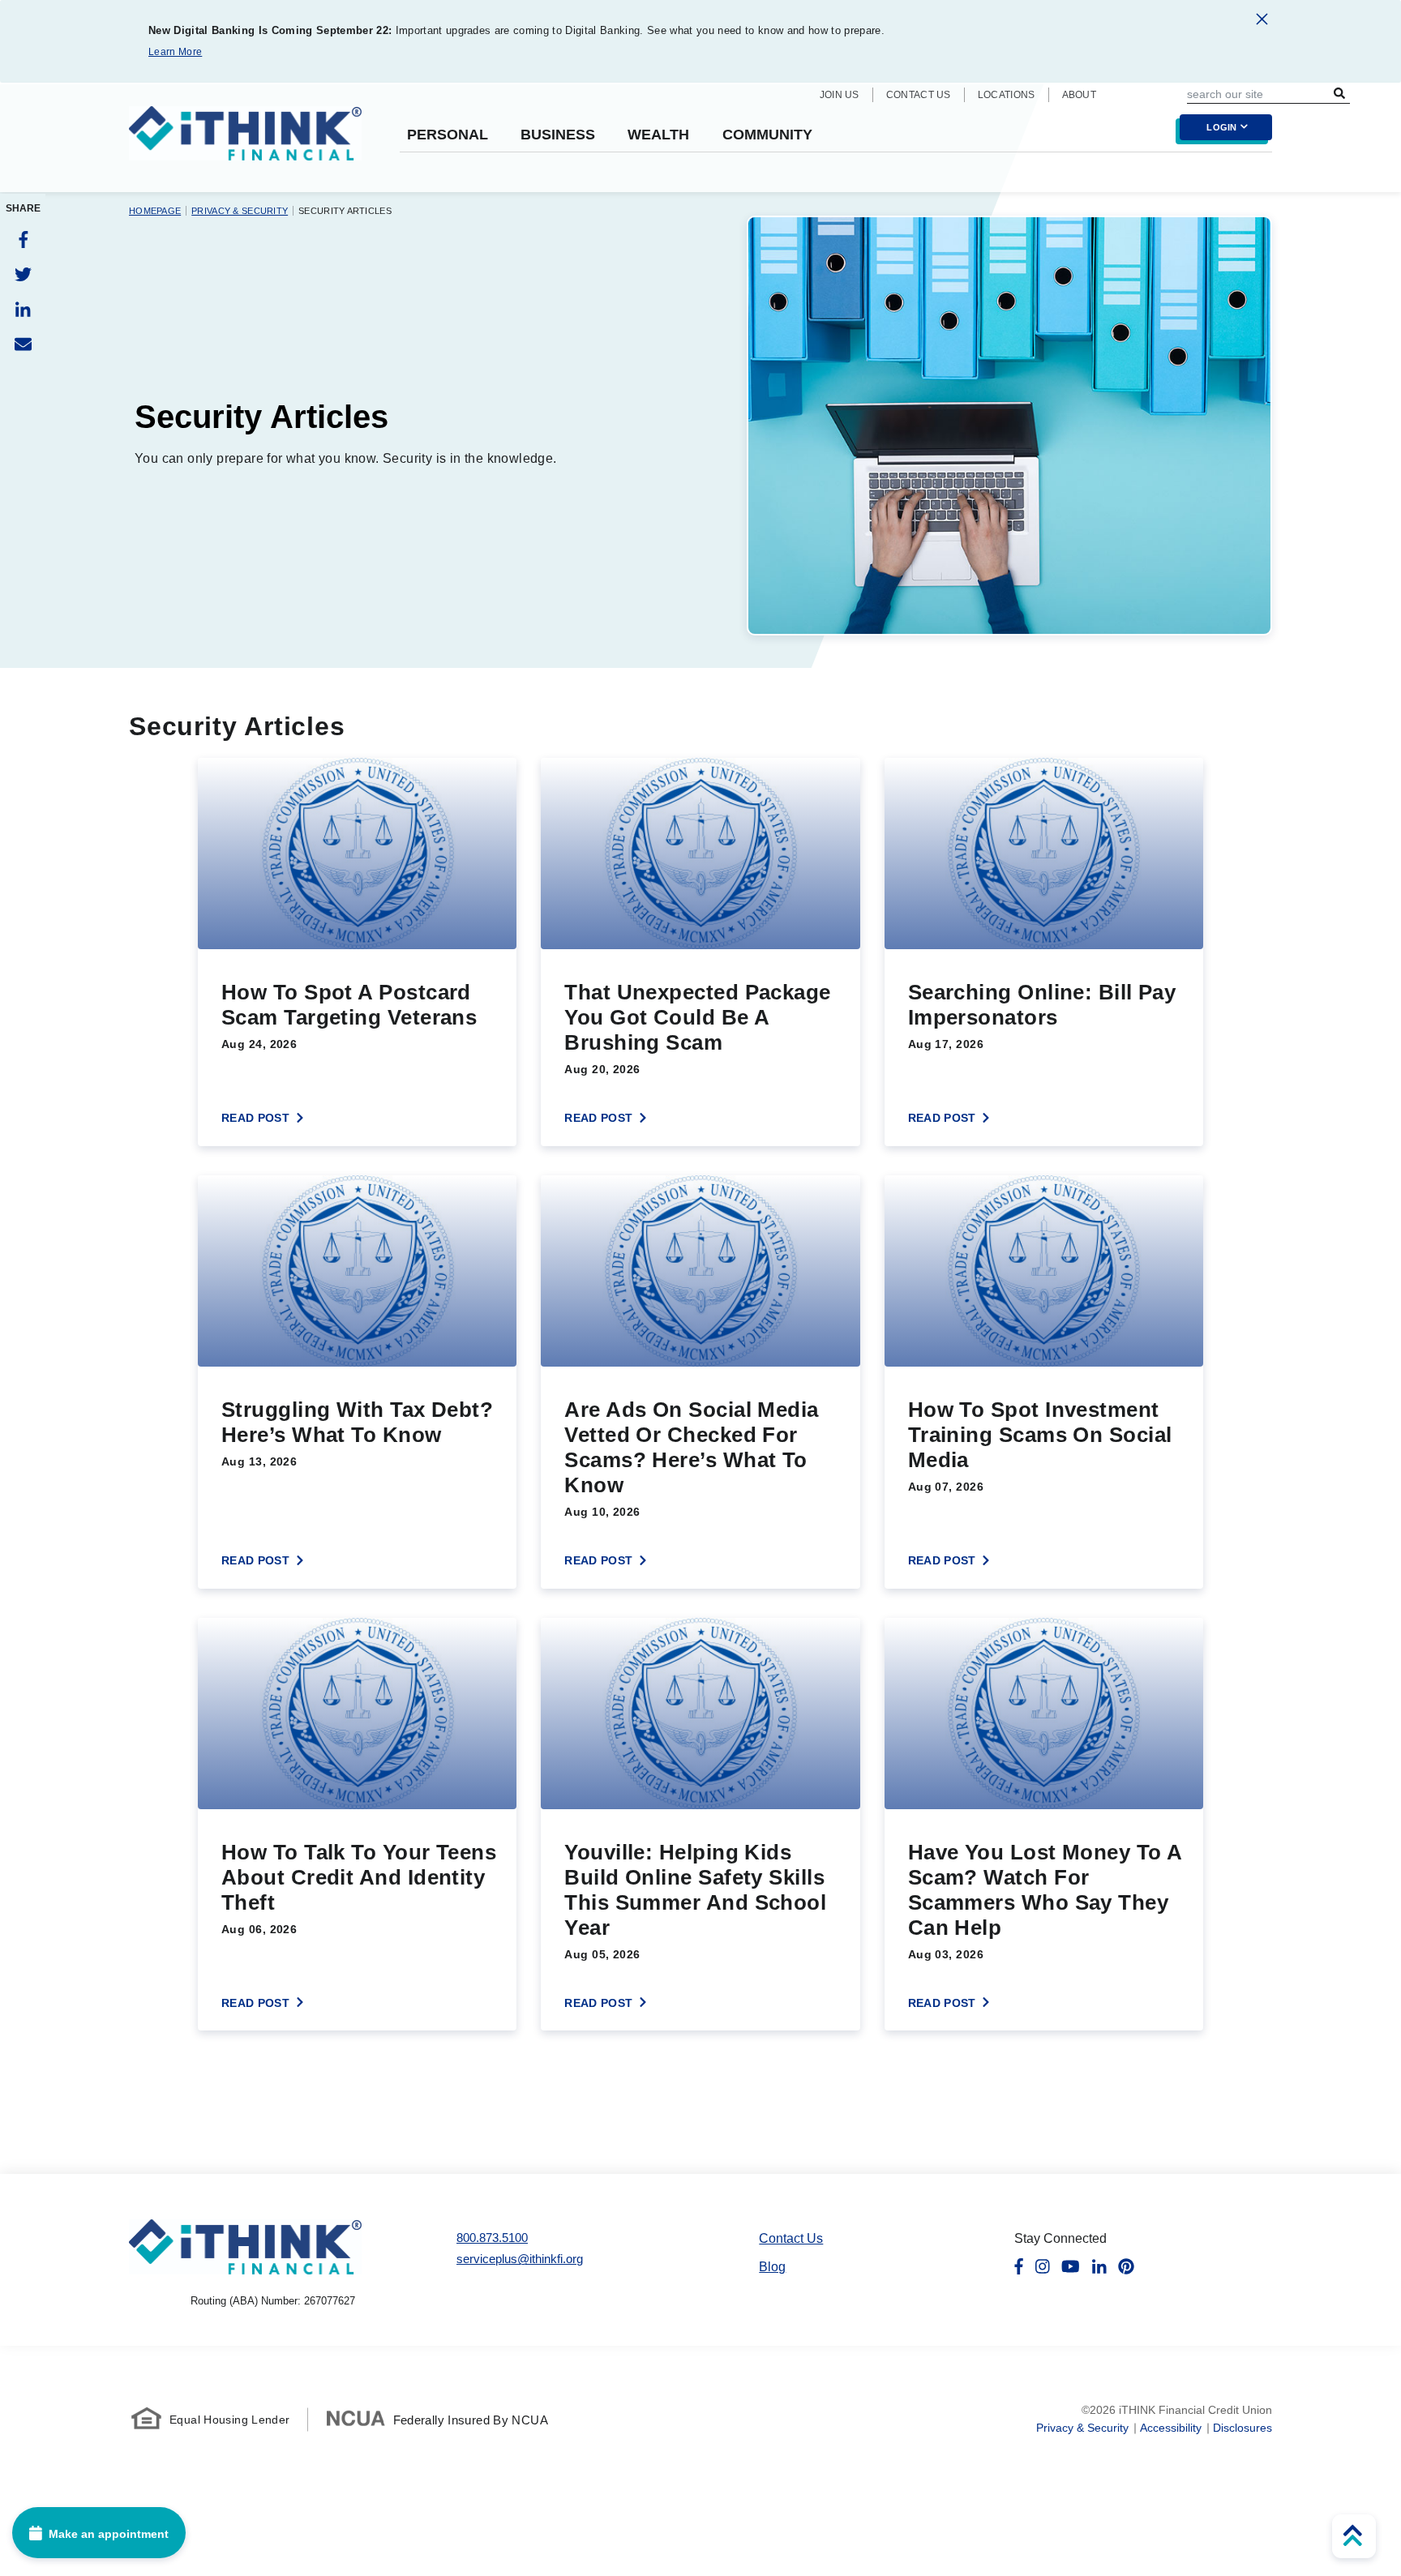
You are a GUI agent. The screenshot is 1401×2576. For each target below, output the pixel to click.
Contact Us (919, 95)
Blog (772, 2267)
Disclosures (1242, 2428)
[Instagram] (1043, 2267)
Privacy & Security (240, 211)
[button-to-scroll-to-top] (1354, 2536)
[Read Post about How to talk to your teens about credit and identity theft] (357, 1825)
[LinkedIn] (23, 309)
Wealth (658, 135)
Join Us (840, 95)
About (1080, 95)
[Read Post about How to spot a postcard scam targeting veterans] (357, 952)
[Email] (23, 344)
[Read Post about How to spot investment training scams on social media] (1044, 1382)
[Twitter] (23, 274)
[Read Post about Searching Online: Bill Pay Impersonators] (1044, 952)
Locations (1007, 95)
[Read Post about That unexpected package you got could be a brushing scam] (700, 952)
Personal (448, 135)
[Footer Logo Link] (245, 2247)
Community (767, 135)
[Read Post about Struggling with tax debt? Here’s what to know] (357, 1382)
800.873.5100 (492, 2238)
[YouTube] (1071, 2267)
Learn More (175, 52)
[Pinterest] (1126, 2267)
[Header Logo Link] (245, 143)
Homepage (155, 211)
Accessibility (1171, 2428)
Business (558, 135)
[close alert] (1262, 22)
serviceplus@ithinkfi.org (520, 2259)
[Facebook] (23, 240)
